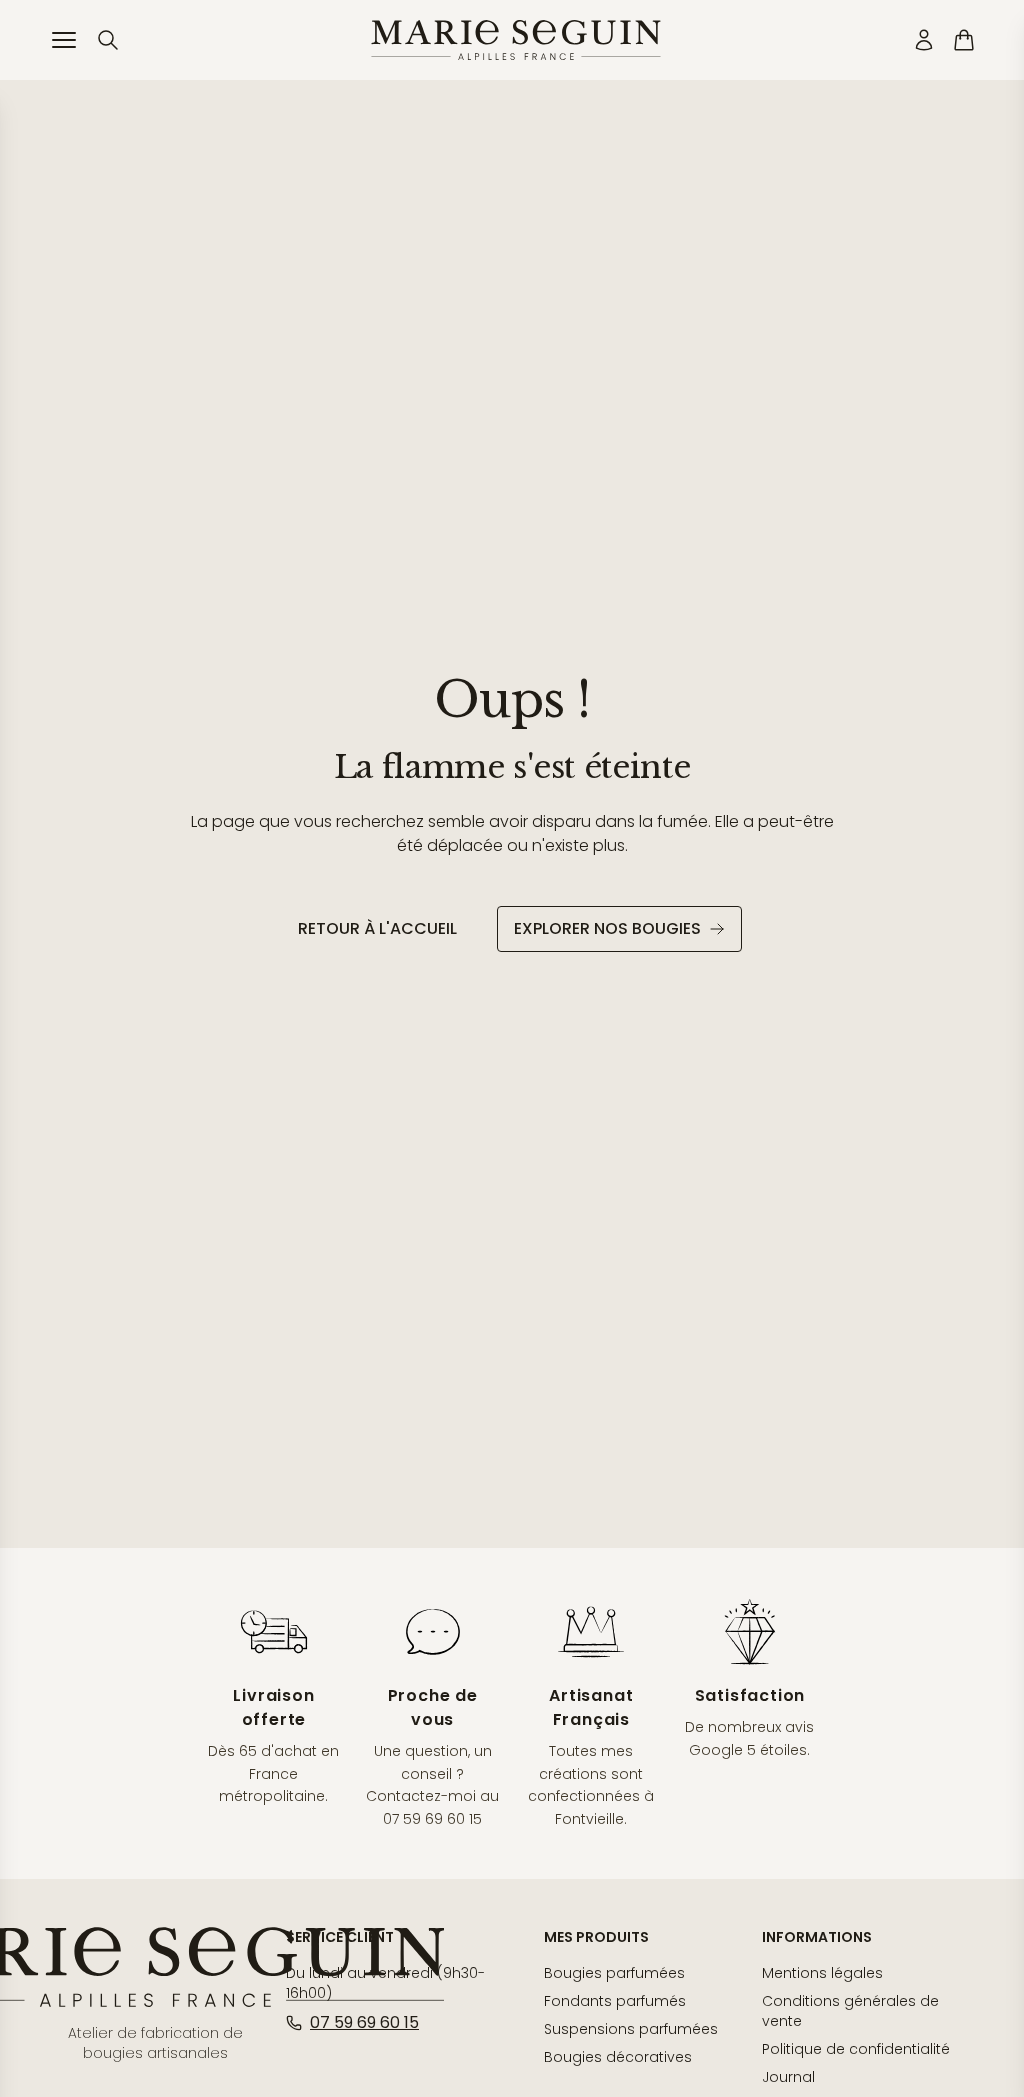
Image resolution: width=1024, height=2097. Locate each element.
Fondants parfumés (615, 2001)
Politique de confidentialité (856, 2049)
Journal (788, 2077)
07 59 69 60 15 (364, 2022)
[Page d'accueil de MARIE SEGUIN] (516, 40)
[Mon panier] (964, 40)
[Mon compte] (924, 40)
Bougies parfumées (614, 1973)
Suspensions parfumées (631, 2029)
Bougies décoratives (618, 2057)
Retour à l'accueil (377, 928)
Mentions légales (822, 1973)
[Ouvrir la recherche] (108, 40)
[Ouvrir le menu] (64, 40)
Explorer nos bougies (607, 928)
